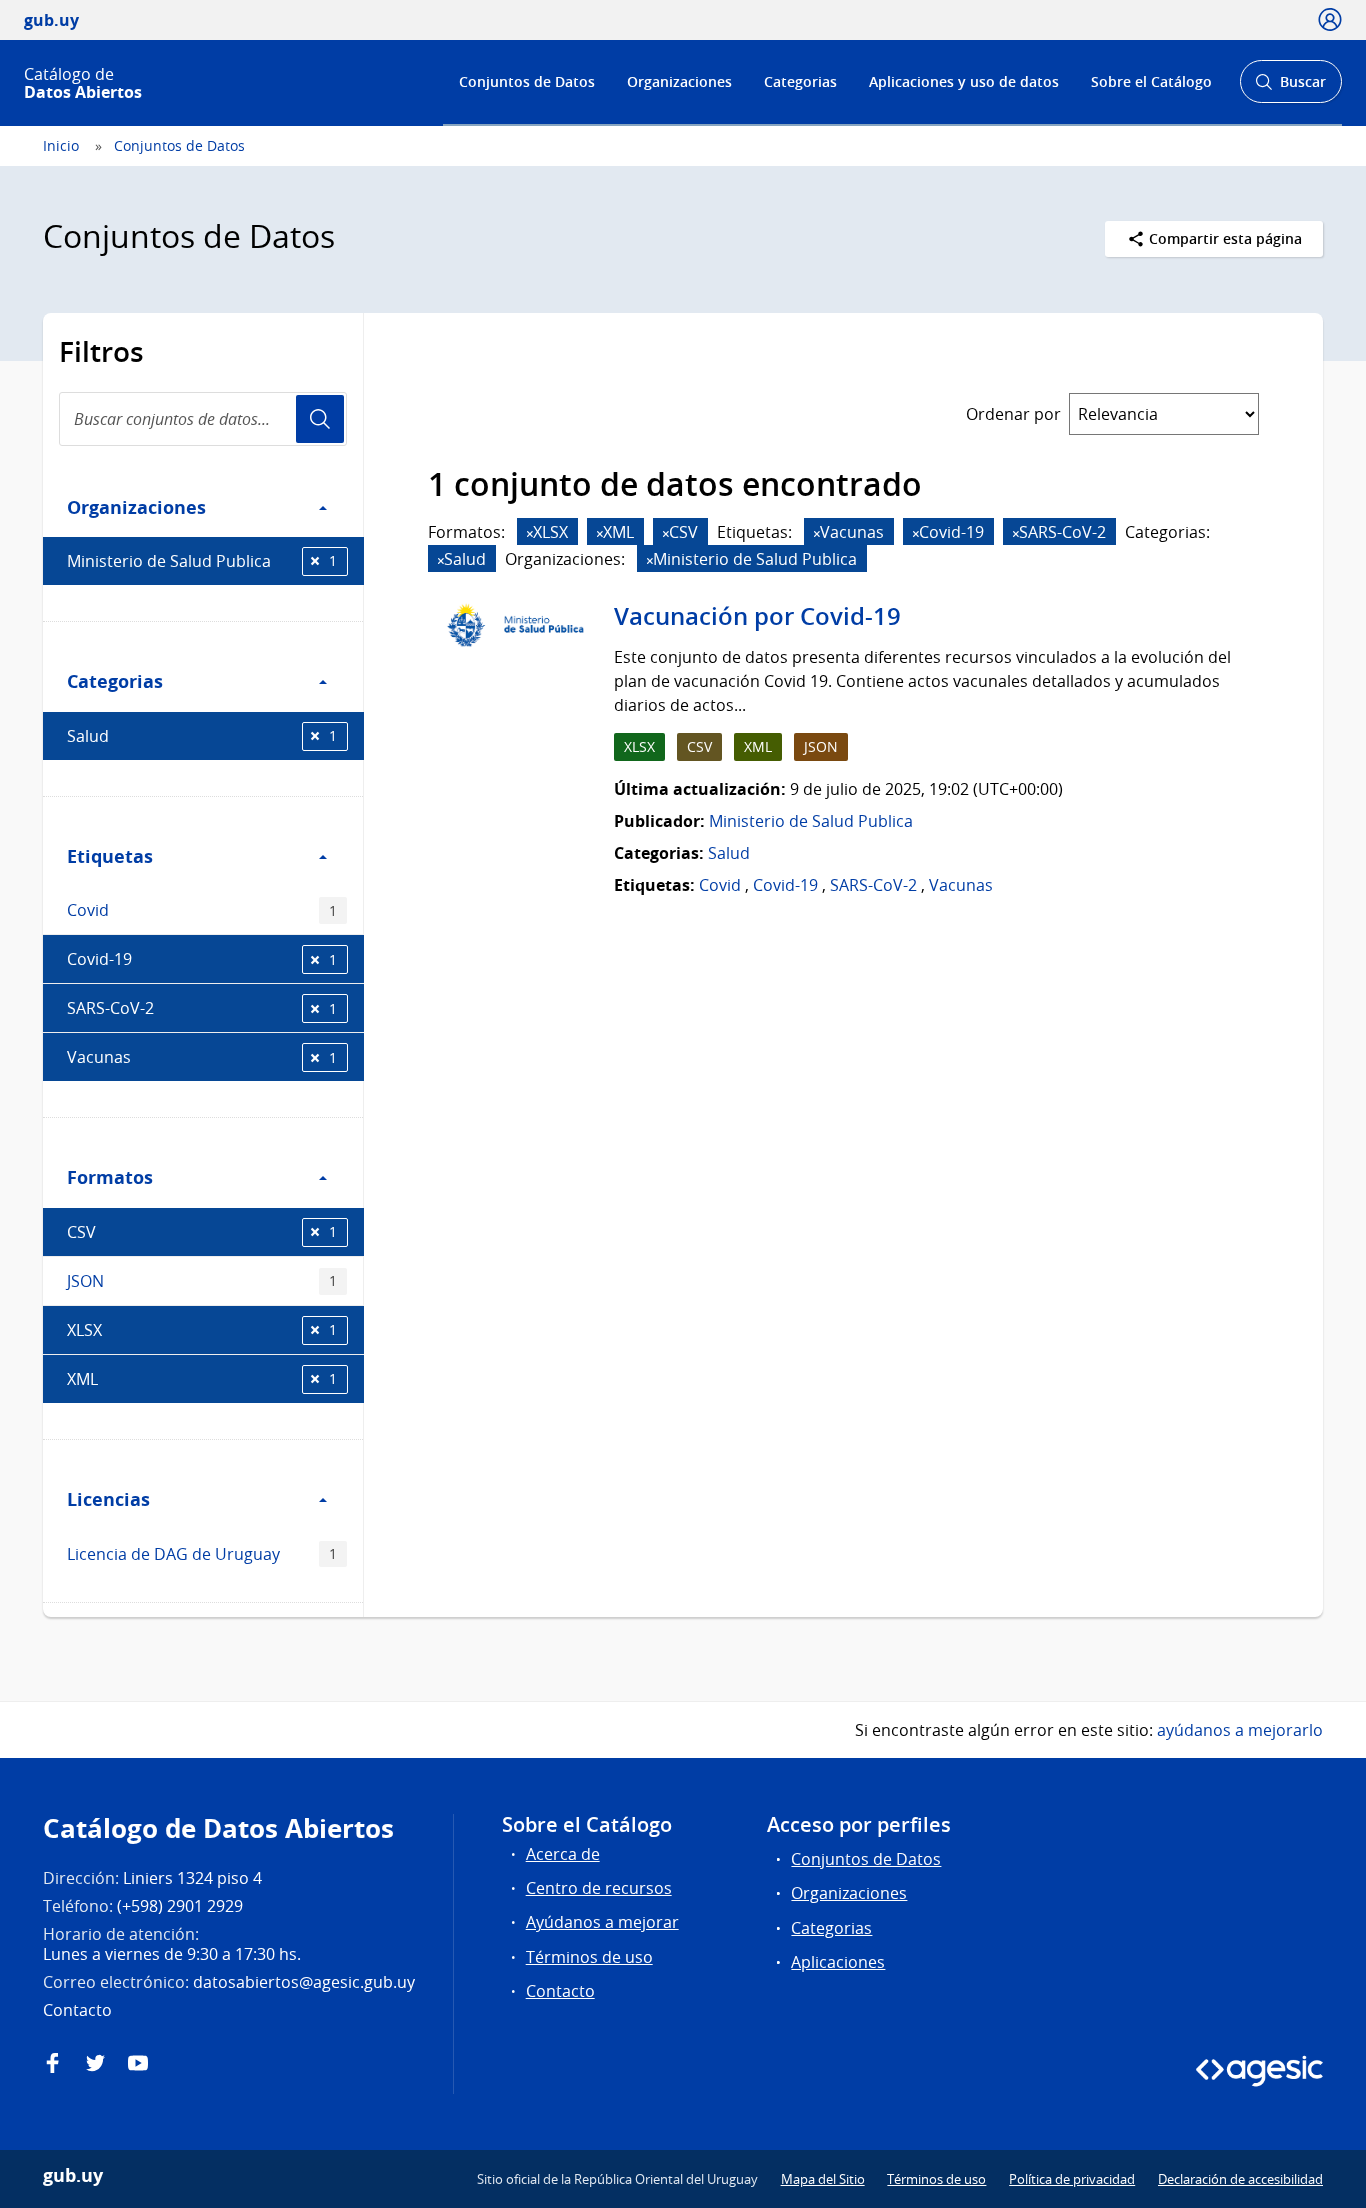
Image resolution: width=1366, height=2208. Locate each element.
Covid (202, 910)
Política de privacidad (1072, 2179)
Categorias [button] (115, 681)
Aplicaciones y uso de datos (964, 81)
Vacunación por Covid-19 (757, 616)
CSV (202, 1232)
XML (202, 1379)
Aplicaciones (838, 1962)
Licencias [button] (108, 1499)
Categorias (800, 81)
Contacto (560, 1991)
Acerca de (563, 1854)
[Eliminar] (530, 533)
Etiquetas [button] (110, 856)
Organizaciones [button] (136, 507)
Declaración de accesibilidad (1240, 2179)
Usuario (320, 419)
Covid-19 (202, 959)
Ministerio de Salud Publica (202, 561)
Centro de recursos (599, 1888)
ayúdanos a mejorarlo (1240, 1730)
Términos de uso (589, 1957)
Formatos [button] (110, 1177)
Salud (202, 736)
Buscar (1290, 87)
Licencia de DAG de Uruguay (202, 1554)
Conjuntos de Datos (527, 81)
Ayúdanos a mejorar (602, 1922)
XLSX (202, 1330)
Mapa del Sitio (823, 2179)
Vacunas (202, 1057)
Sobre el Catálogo (1151, 81)
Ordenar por (1013, 414)
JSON (202, 1281)
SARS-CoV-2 (202, 1008)
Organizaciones (679, 81)
